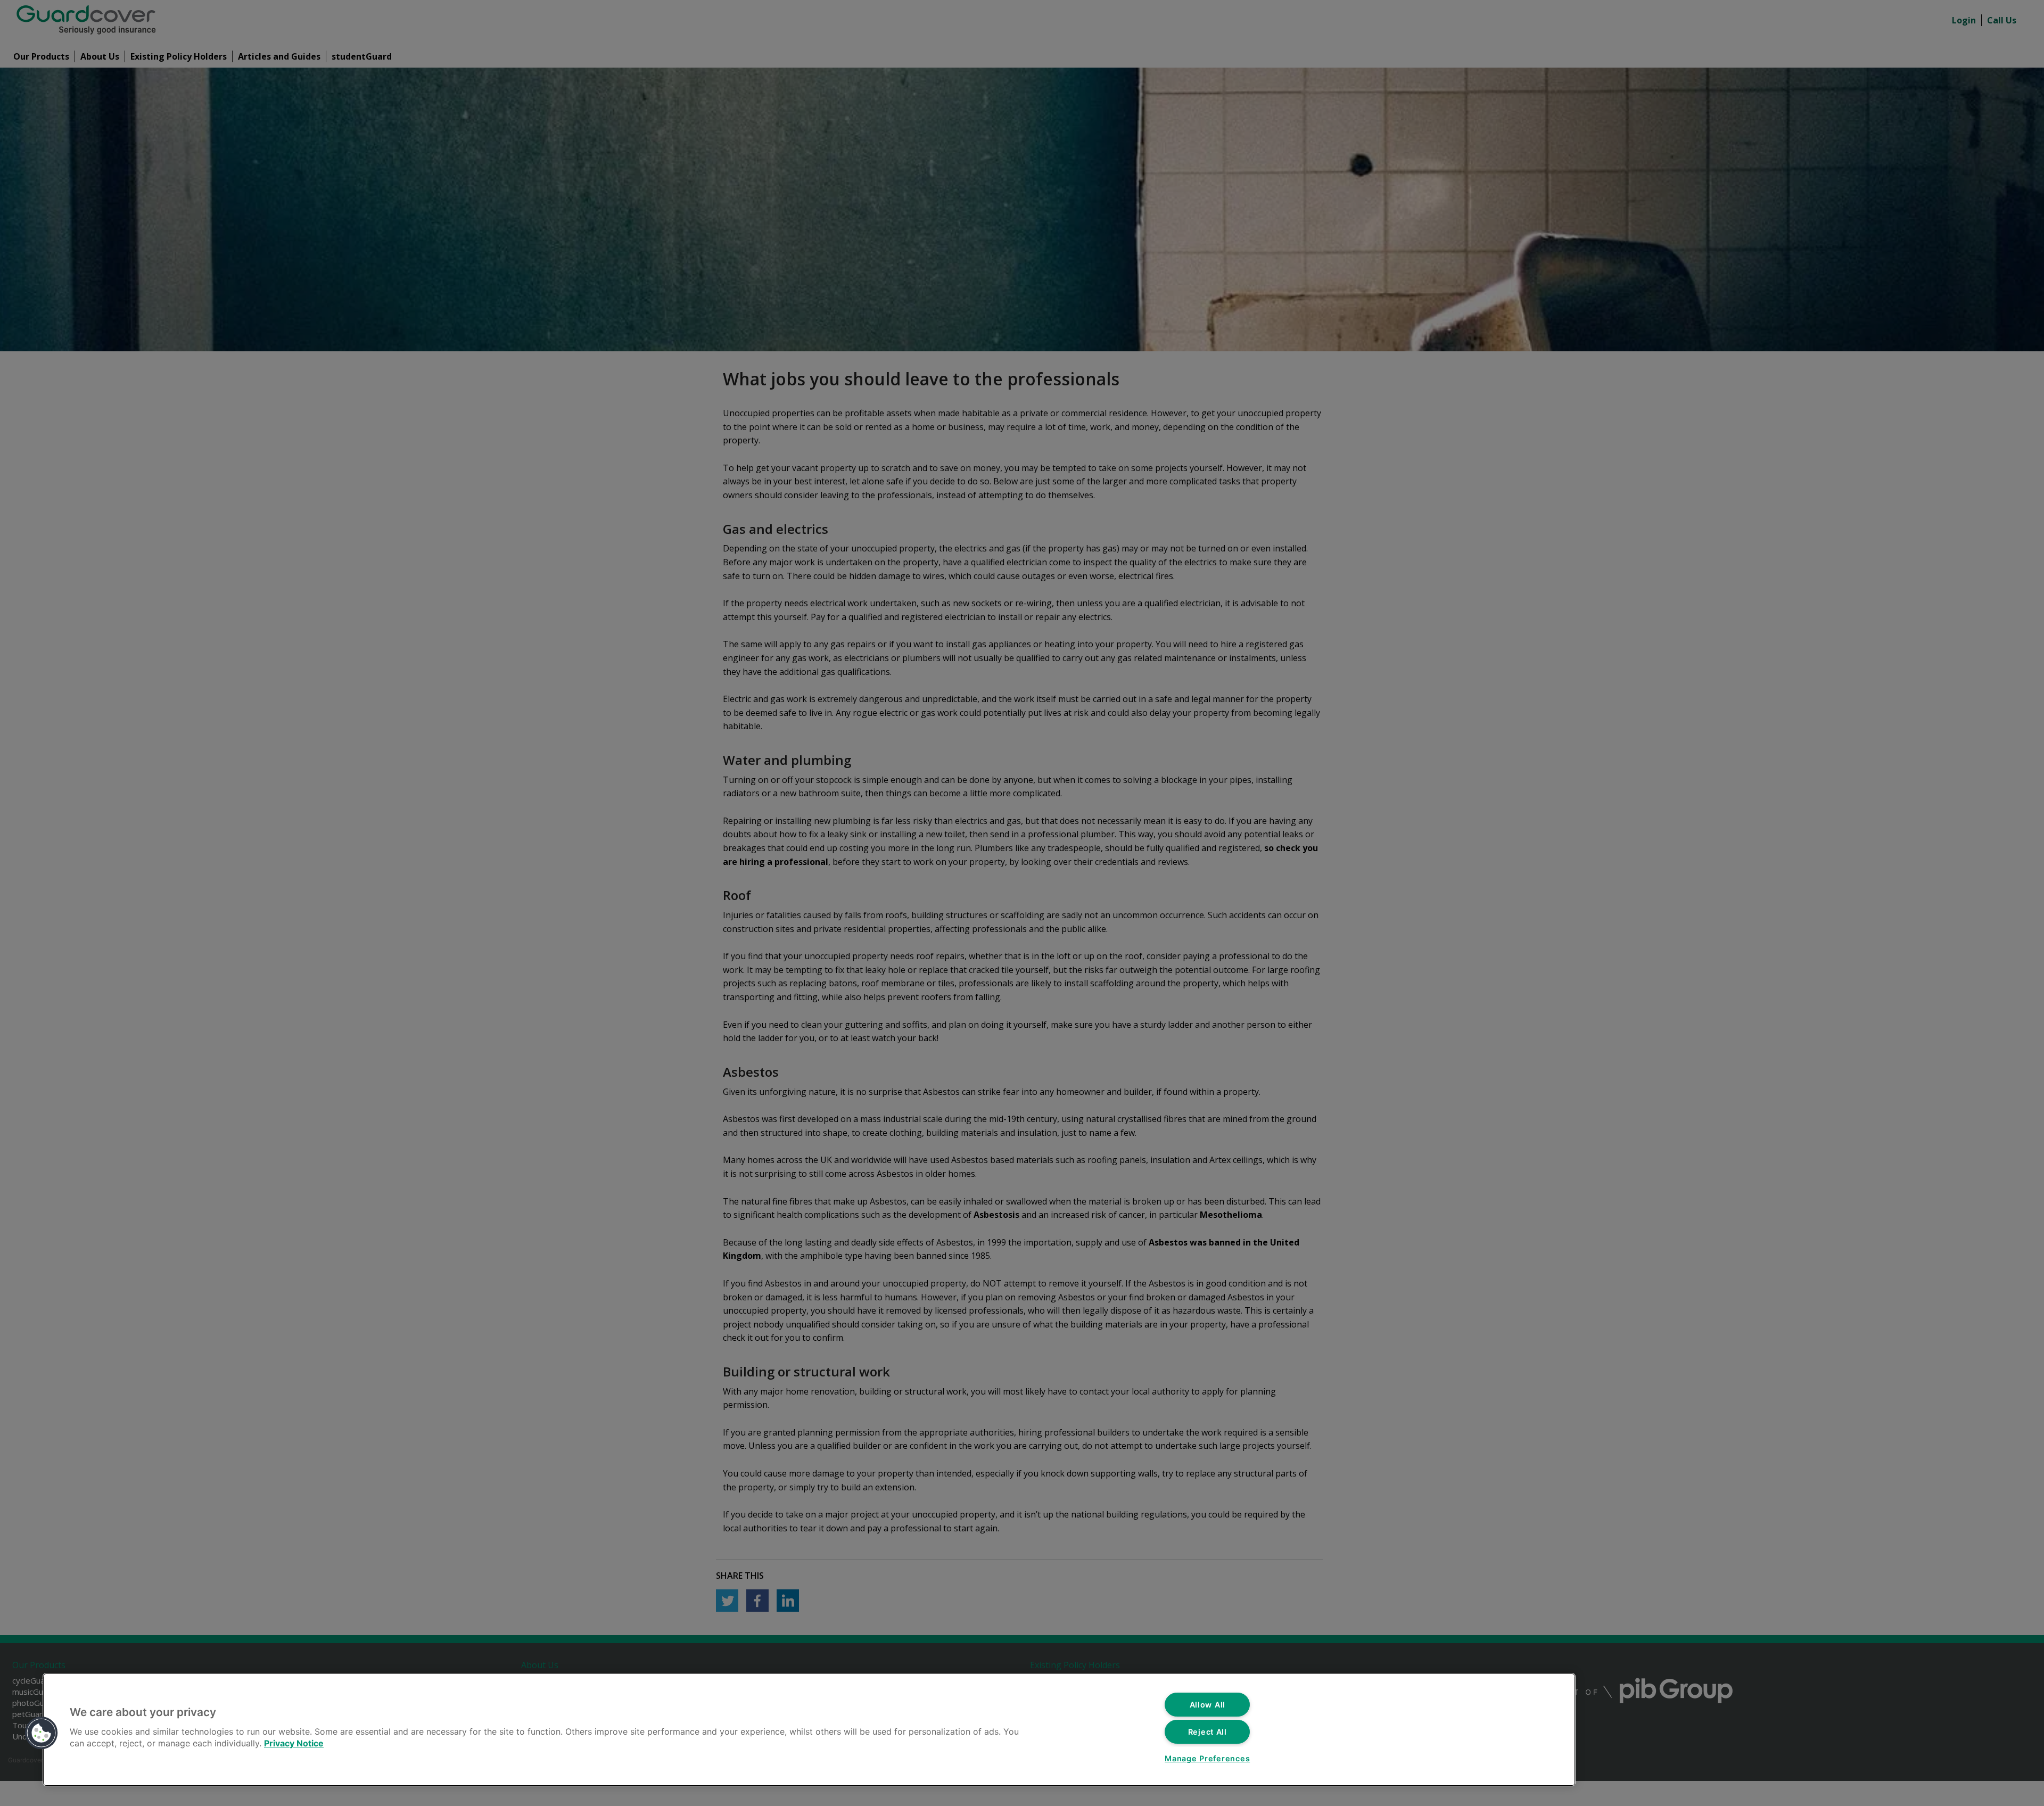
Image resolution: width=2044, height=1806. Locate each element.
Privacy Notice (294, 1743)
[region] (809, 1730)
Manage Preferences (1207, 1758)
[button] (42, 1733)
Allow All (1208, 1705)
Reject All (1208, 1732)
